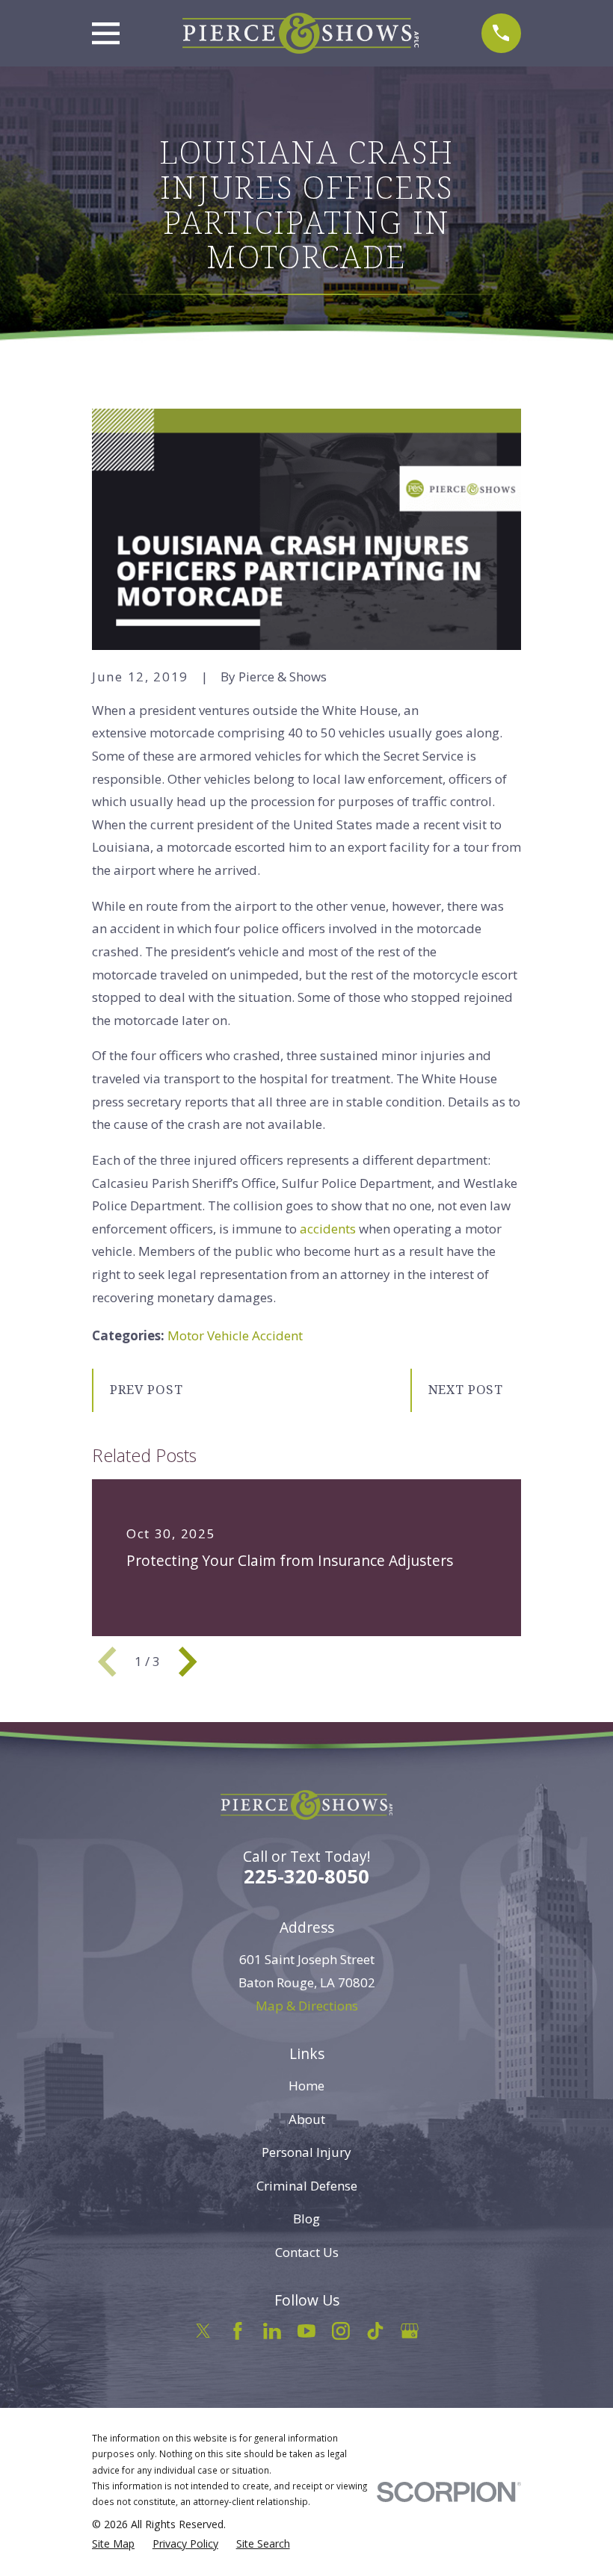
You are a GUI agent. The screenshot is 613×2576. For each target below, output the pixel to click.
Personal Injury (306, 2152)
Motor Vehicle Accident (235, 1335)
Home (306, 2086)
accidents (329, 1229)
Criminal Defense (307, 2186)
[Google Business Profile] (410, 2331)
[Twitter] (203, 2331)
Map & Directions (307, 2006)
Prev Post (147, 1389)
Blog (306, 2219)
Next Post (466, 1389)
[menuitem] (113, 2544)
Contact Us (307, 2252)
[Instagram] (341, 2331)
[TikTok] (375, 2331)
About (307, 2119)
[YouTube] (306, 2331)
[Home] (301, 33)
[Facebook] (238, 2331)
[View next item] (188, 1662)
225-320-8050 (306, 1876)
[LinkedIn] (272, 2331)
